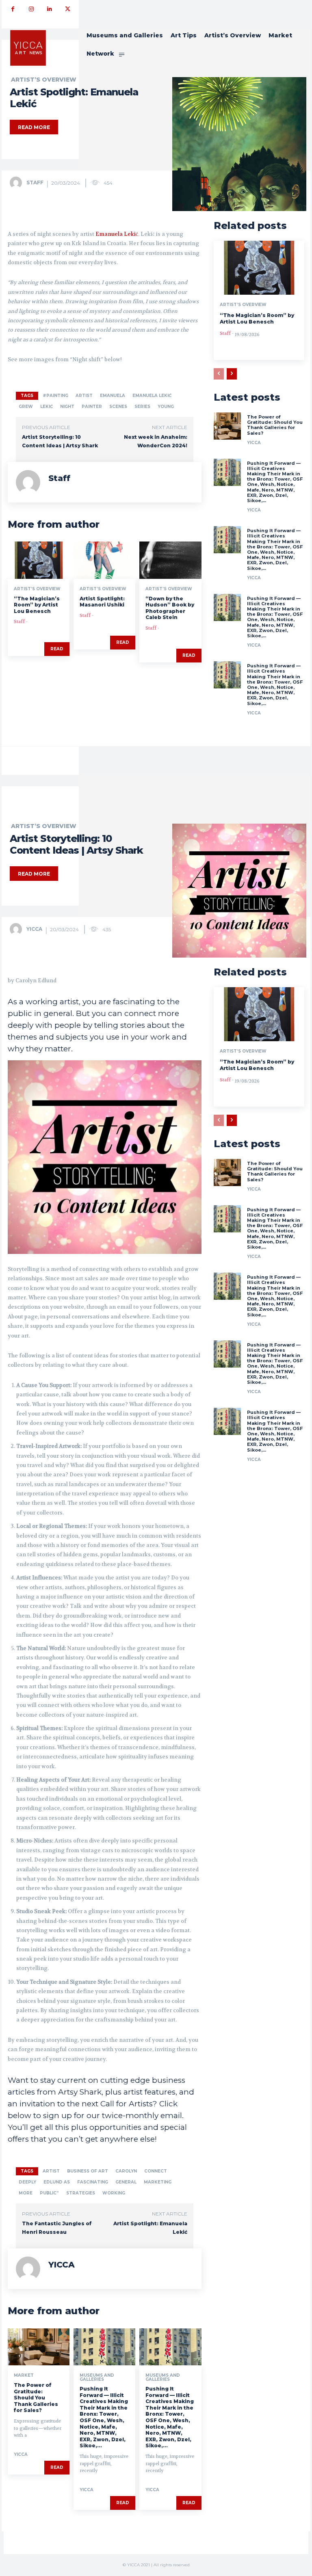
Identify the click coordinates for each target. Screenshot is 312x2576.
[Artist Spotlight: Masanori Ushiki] (104, 560)
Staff (35, 182)
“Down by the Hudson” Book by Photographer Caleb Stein (170, 608)
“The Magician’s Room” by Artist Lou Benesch (37, 605)
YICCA (254, 443)
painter (92, 407)
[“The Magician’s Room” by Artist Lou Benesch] (39, 560)
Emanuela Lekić (117, 234)
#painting (55, 396)
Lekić (47, 407)
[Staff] (17, 183)
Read (57, 649)
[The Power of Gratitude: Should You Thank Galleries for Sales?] (227, 426)
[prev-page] (219, 374)
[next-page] (232, 374)
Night (67, 407)
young (166, 407)
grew (26, 407)
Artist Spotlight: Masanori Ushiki (102, 602)
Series (142, 407)
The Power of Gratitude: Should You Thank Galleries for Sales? (275, 425)
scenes (118, 407)
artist (84, 396)
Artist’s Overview (44, 80)
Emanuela (113, 396)
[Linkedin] (49, 9)
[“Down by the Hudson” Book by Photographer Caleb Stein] (170, 560)
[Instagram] (31, 9)
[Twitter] (68, 9)
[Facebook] (13, 9)
